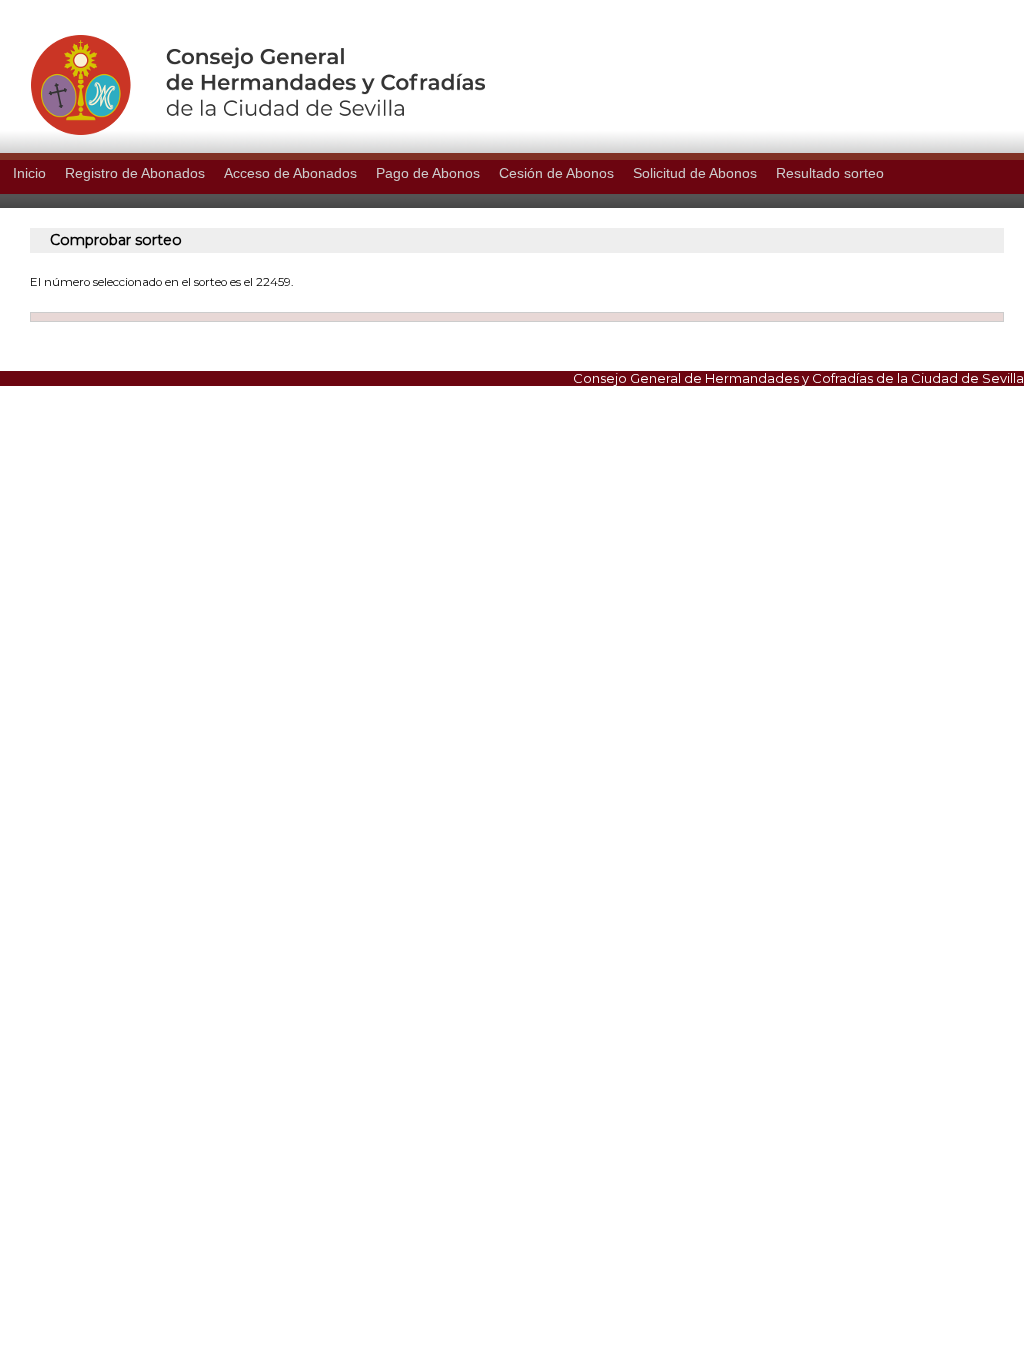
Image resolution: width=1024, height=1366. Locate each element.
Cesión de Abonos (556, 173)
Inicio (29, 173)
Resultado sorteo (830, 173)
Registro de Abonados (135, 173)
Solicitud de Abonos (695, 173)
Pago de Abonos (428, 173)
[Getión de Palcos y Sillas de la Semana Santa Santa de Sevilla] (242, 130)
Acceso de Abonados (290, 173)
